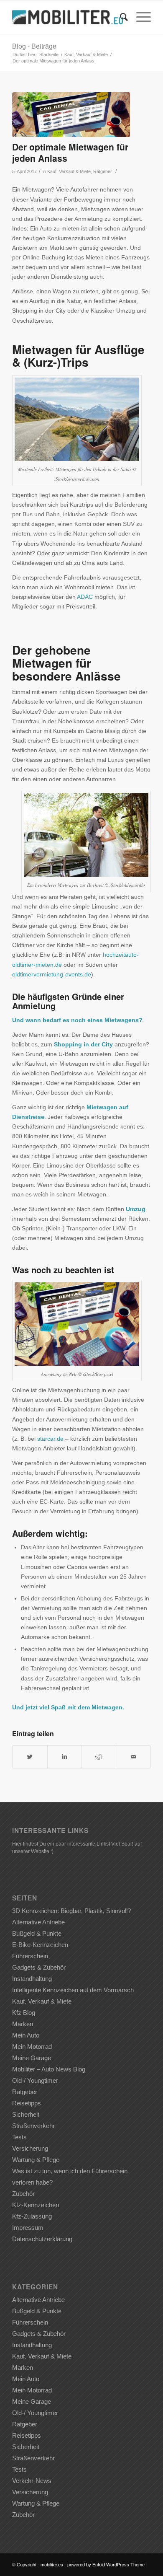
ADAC (85, 597)
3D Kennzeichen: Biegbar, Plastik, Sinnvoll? (71, 1911)
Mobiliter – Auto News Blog (49, 2069)
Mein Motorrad (32, 2047)
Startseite (49, 54)
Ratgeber (103, 171)
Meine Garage (32, 2058)
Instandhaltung (32, 1979)
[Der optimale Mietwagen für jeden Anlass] (71, 115)
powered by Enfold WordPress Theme (106, 2565)
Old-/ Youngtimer (35, 2080)
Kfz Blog (24, 2013)
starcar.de (50, 1439)
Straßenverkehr (33, 2126)
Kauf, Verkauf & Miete (86, 54)
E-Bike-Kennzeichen (40, 1945)
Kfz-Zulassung (32, 2216)
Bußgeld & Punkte (37, 1933)
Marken (23, 2024)
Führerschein (30, 1956)
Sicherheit (26, 2114)
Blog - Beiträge (34, 46)
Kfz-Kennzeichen (36, 2205)
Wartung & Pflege (36, 2160)
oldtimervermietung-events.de (52, 974)
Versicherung (30, 2148)
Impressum (28, 2228)
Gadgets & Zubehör (39, 1967)
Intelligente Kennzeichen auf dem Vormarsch (73, 1990)
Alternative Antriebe (38, 1922)
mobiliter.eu (52, 2565)
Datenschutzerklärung (42, 2239)
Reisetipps (27, 2103)
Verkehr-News (32, 2481)
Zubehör (23, 2194)
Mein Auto (26, 2035)
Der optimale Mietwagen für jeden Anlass (70, 152)
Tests (19, 2137)
